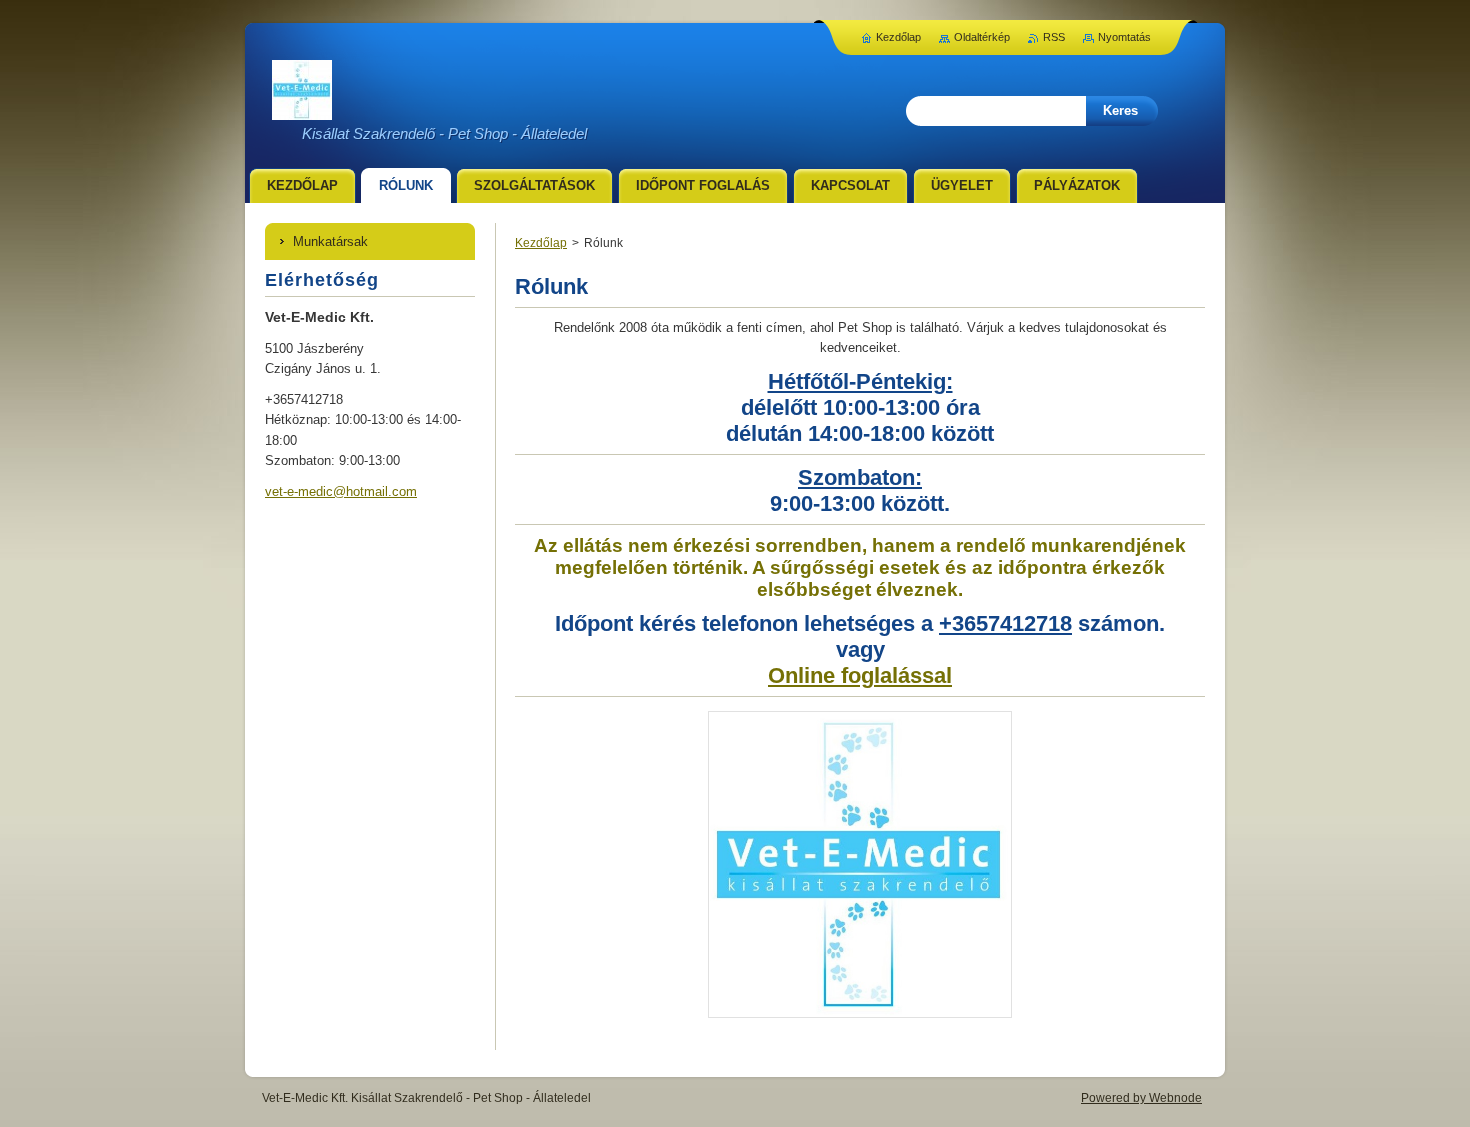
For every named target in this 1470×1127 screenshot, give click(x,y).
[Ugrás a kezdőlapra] (302, 108)
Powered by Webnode (1141, 1098)
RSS (1054, 37)
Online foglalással (860, 675)
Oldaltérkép (982, 37)
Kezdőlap (541, 243)
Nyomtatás (1124, 37)
